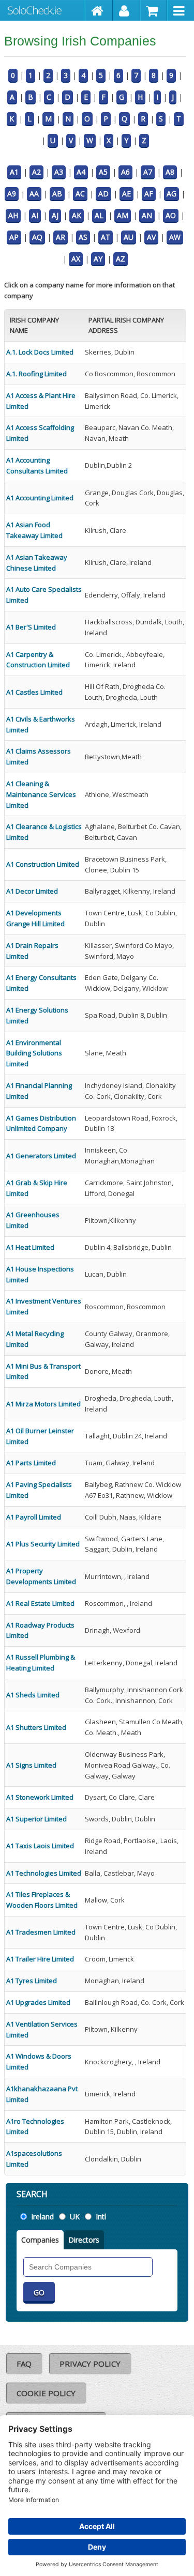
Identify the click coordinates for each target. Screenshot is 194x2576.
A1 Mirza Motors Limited (43, 1404)
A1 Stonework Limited (40, 1797)
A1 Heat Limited (30, 1247)
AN (147, 215)
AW (175, 237)
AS (83, 237)
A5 (103, 172)
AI (35, 215)
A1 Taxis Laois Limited (40, 1846)
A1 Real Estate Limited (40, 1603)
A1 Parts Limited (31, 1463)
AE (126, 194)
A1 (14, 172)
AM (123, 215)
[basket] (154, 10)
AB (57, 194)
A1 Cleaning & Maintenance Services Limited (41, 794)
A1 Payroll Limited (34, 1517)
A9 (12, 194)
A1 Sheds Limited (33, 1695)
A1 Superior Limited (36, 1819)
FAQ (24, 2364)
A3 (59, 172)
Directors (84, 2240)
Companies (40, 2240)
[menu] (181, 10)
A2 (36, 172)
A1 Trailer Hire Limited (40, 1959)
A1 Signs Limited (31, 1765)
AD (103, 194)
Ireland (42, 2217)
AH (13, 215)
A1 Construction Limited (43, 864)
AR (61, 237)
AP (14, 237)
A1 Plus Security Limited (43, 1544)
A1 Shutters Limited (36, 1727)
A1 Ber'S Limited (31, 627)
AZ (121, 259)
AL (99, 215)
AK (77, 215)
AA (34, 194)
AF (149, 194)
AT (106, 237)
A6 (125, 172)
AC (80, 194)
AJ (55, 215)
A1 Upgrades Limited (38, 2002)
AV (151, 237)
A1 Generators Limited (41, 1156)
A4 (81, 172)
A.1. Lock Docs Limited (40, 352)
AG (171, 194)
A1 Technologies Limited (44, 1873)
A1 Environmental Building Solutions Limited (34, 1053)
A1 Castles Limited (34, 692)
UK (75, 2217)
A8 (170, 172)
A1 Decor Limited (32, 891)
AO (171, 215)
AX (76, 259)
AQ (37, 237)
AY (98, 259)
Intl (101, 2217)
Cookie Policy (46, 2393)
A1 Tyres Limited (32, 1981)
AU (129, 237)
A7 (148, 172)
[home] (99, 10)
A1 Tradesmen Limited (41, 1932)
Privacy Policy (90, 2364)
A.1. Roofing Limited (36, 374)
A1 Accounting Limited (40, 498)
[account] (126, 10)
